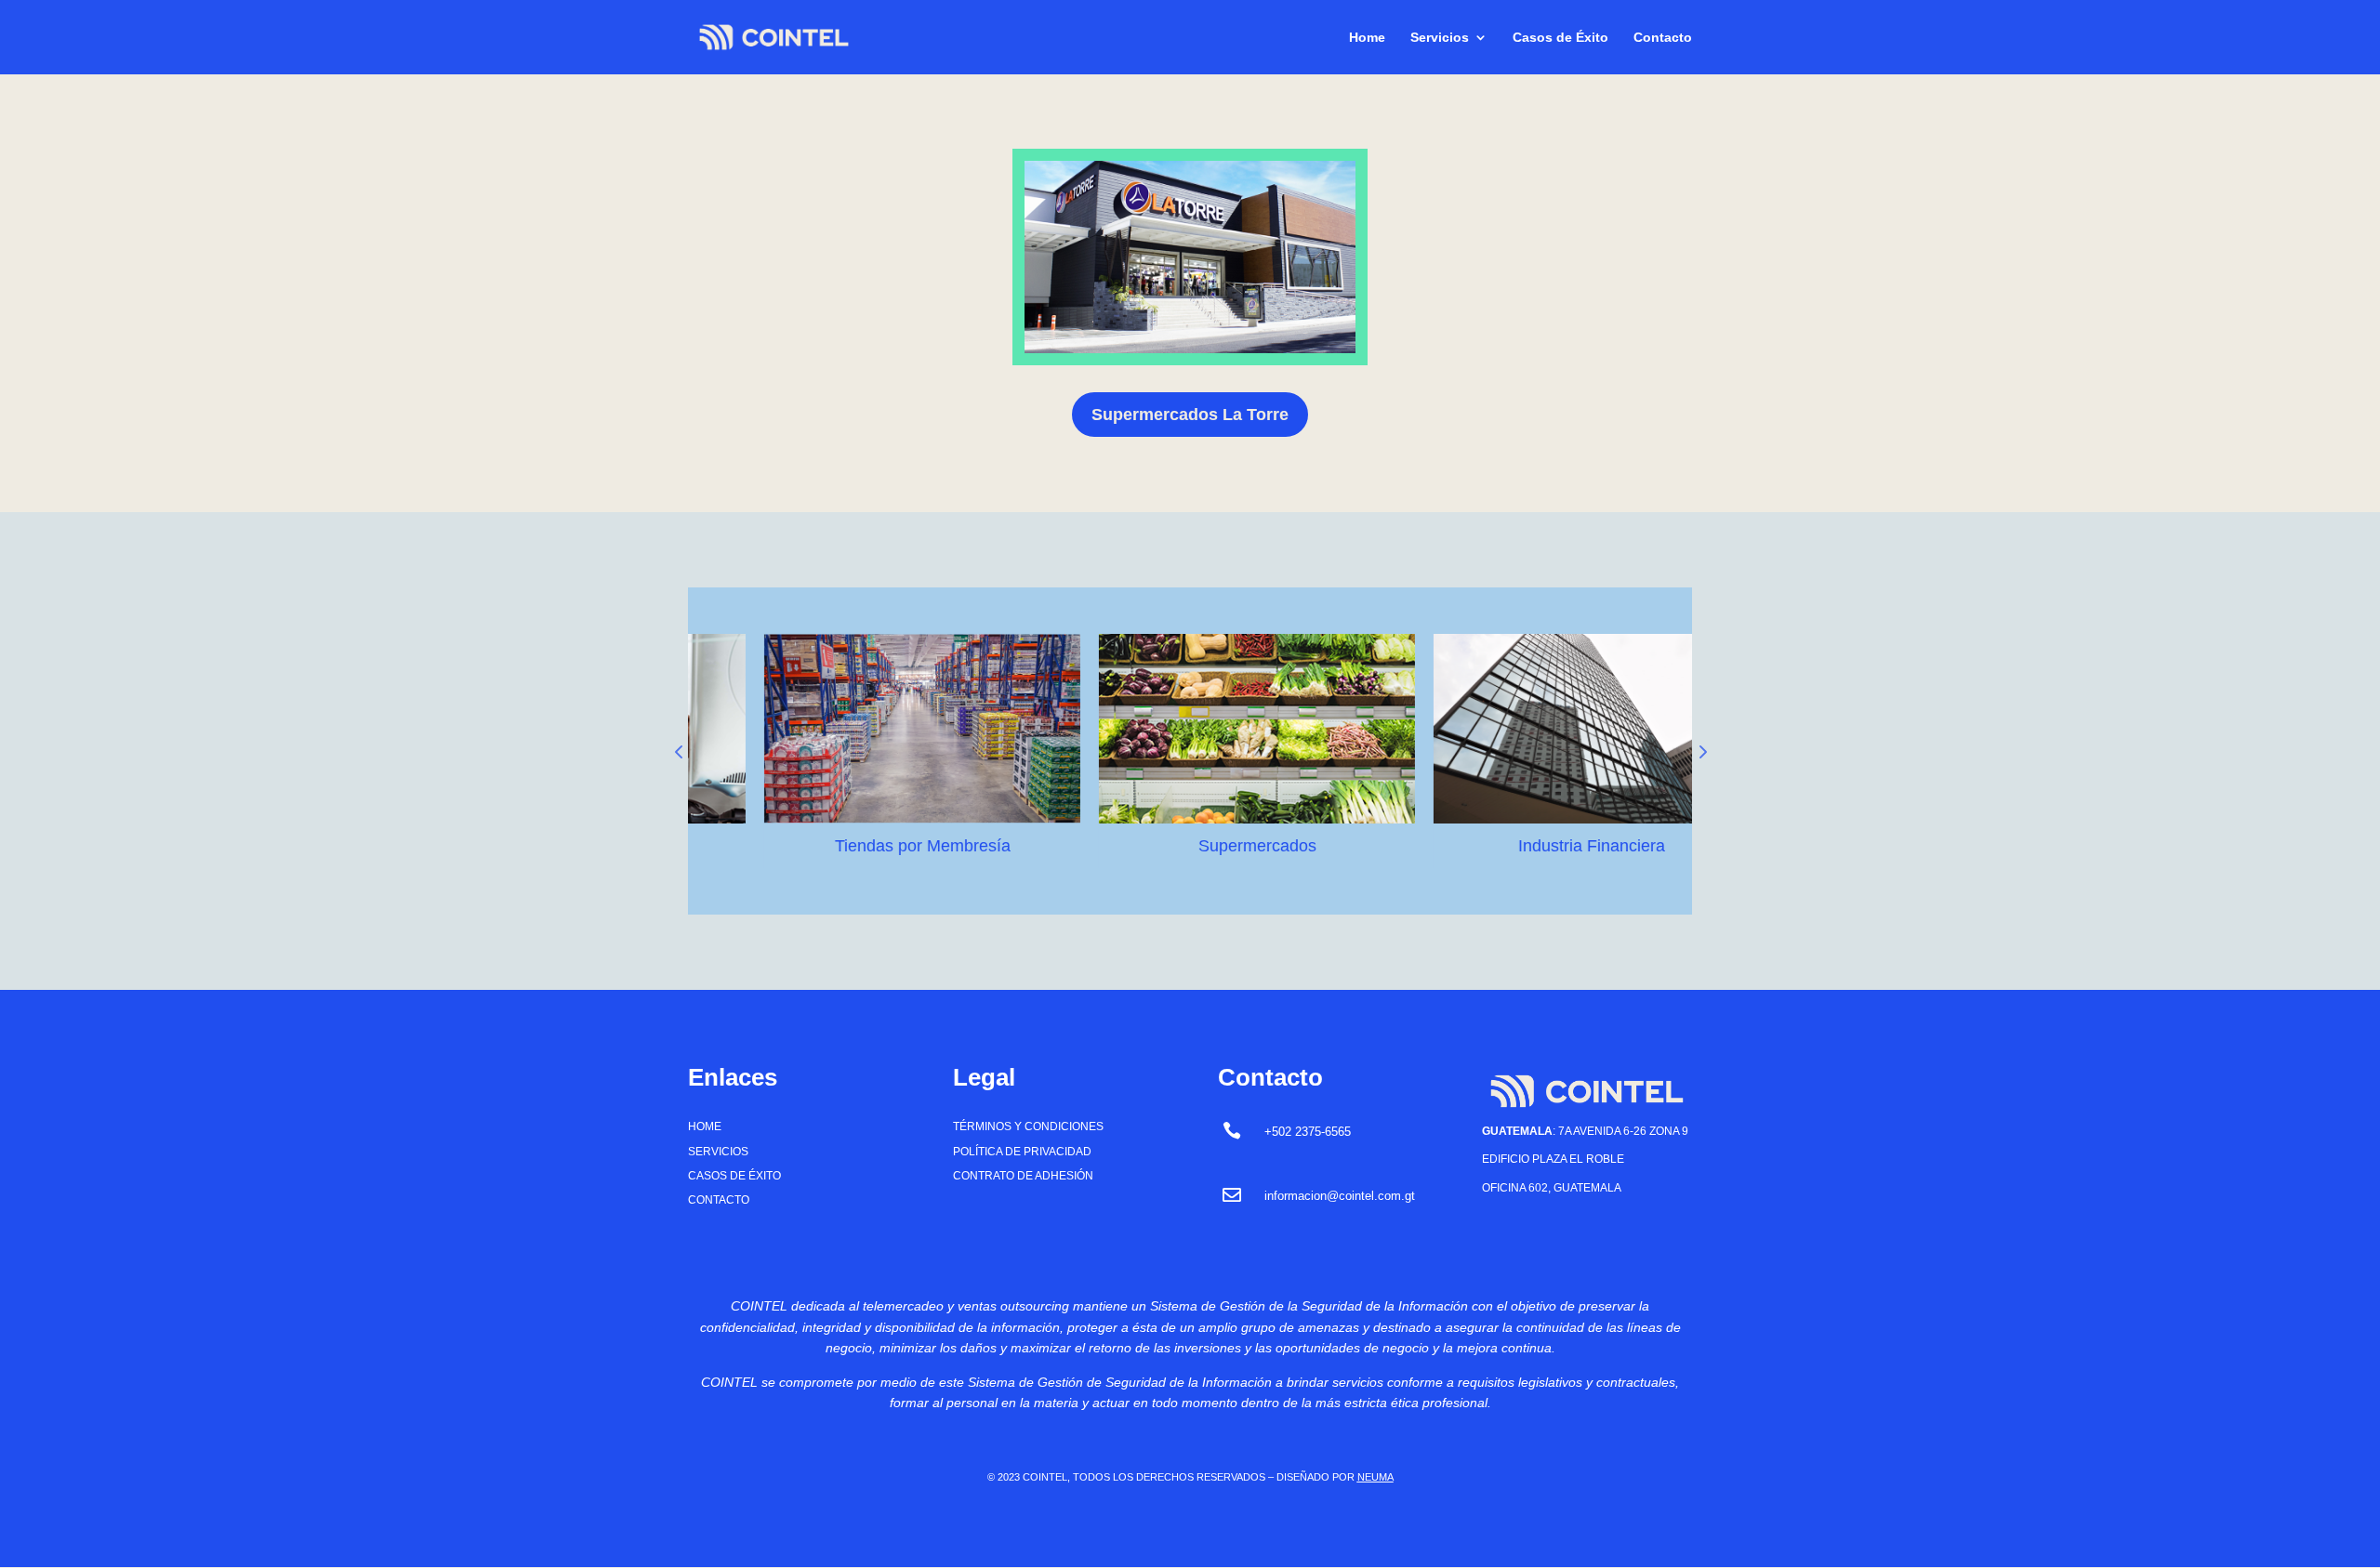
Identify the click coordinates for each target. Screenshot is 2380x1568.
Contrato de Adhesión (1023, 1176)
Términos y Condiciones (1028, 1127)
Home (1367, 38)
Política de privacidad (1022, 1152)
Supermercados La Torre (1190, 415)
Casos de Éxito (1560, 38)
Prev (679, 751)
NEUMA (1375, 1477)
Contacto (1663, 38)
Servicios (1440, 38)
